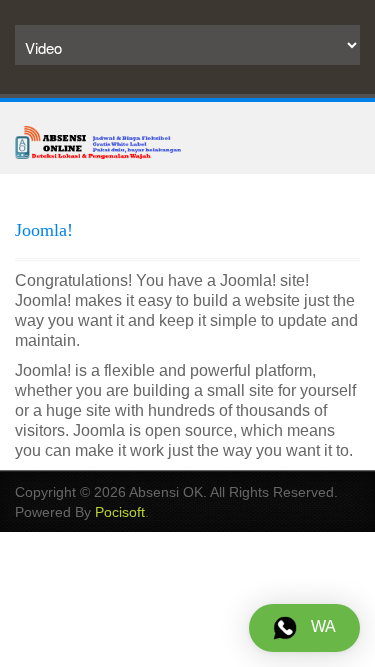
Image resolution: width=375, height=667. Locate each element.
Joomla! (44, 230)
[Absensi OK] (98, 140)
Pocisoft (120, 512)
